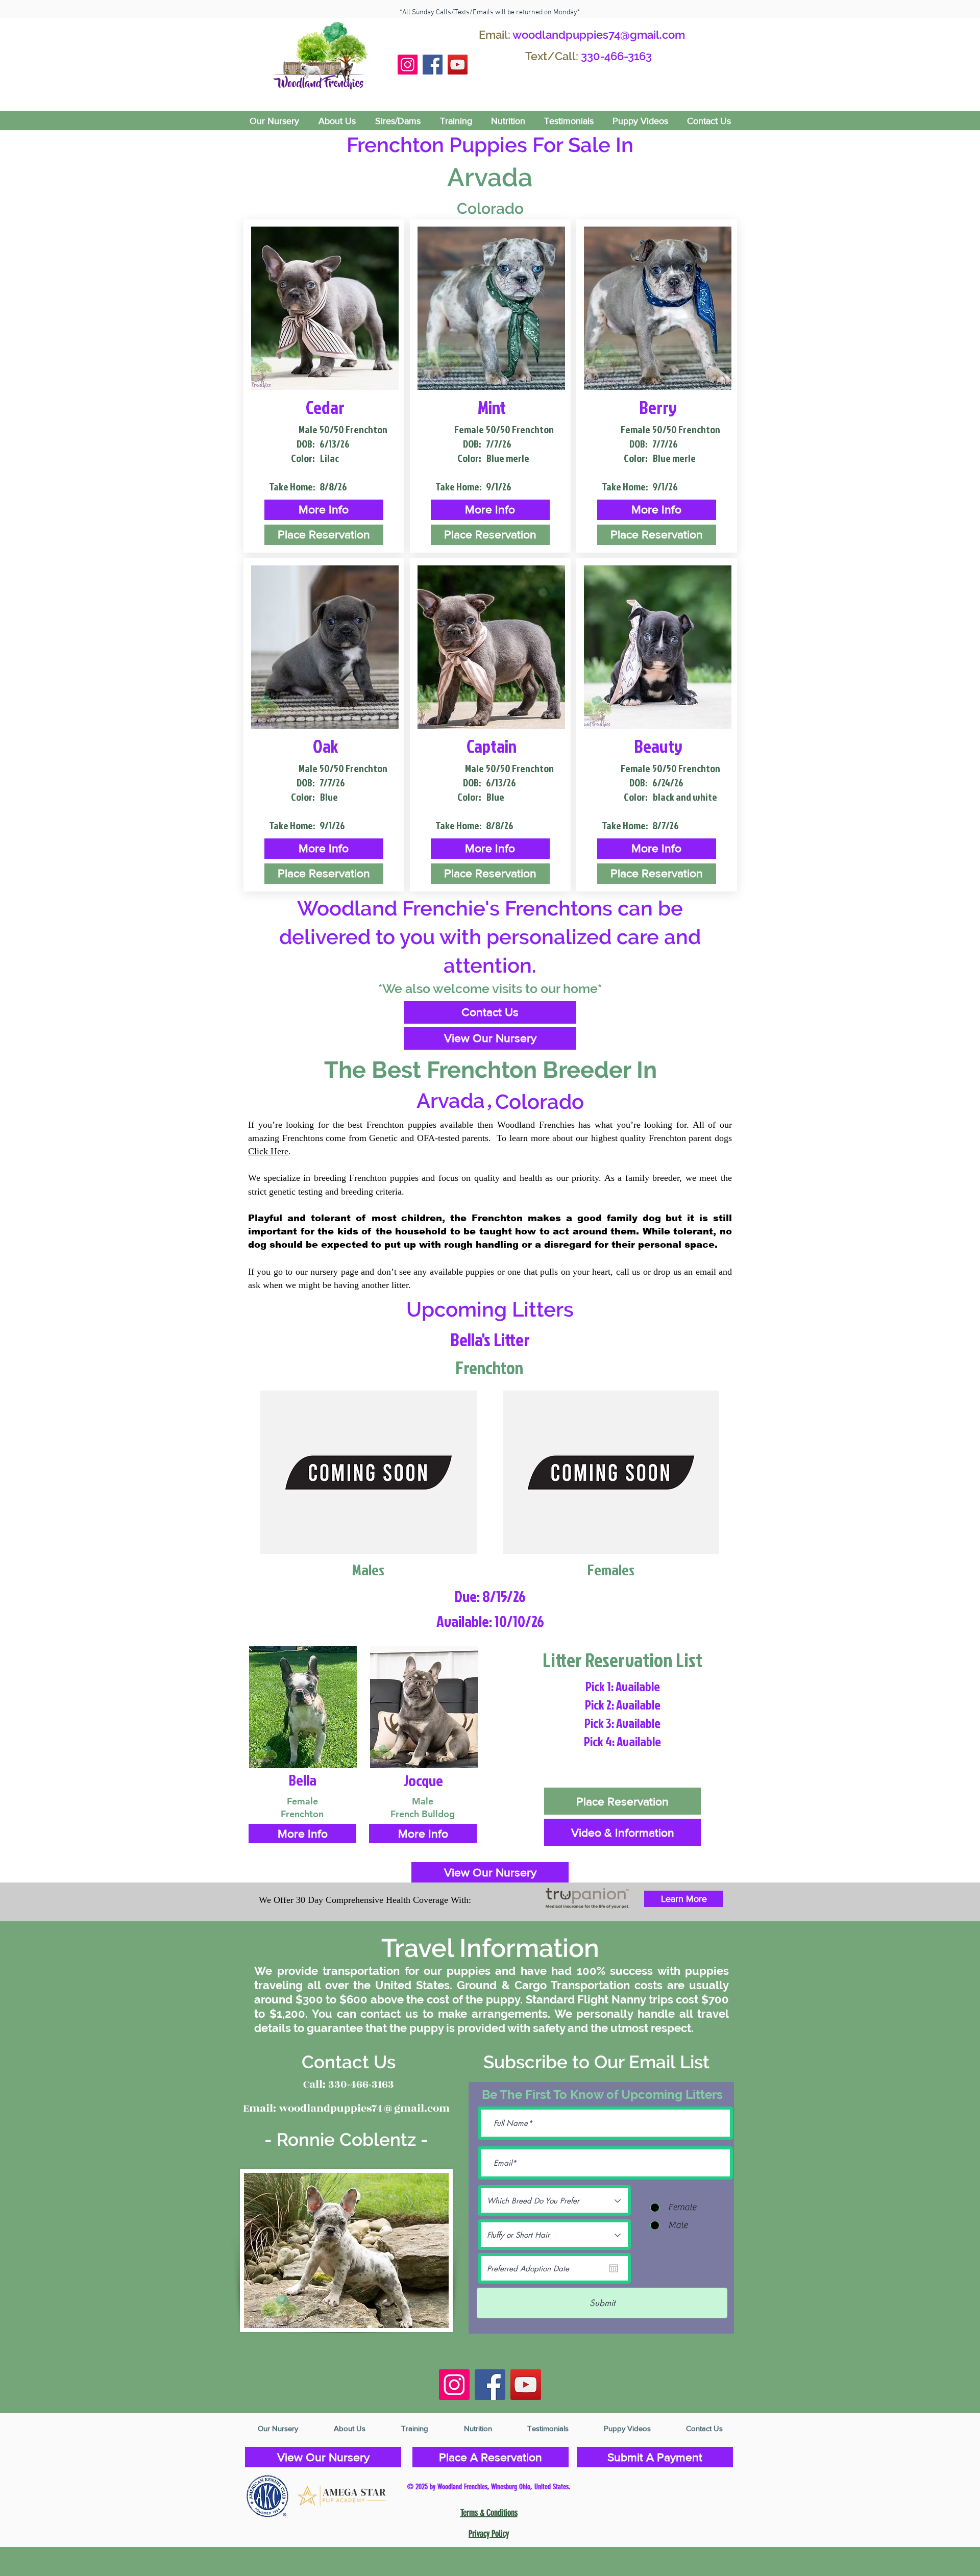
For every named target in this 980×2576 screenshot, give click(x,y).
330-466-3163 (616, 56)
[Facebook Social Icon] (433, 65)
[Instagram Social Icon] (408, 65)
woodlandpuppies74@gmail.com (599, 35)
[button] (324, 510)
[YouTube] (458, 65)
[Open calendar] (614, 2268)
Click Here (268, 1151)
